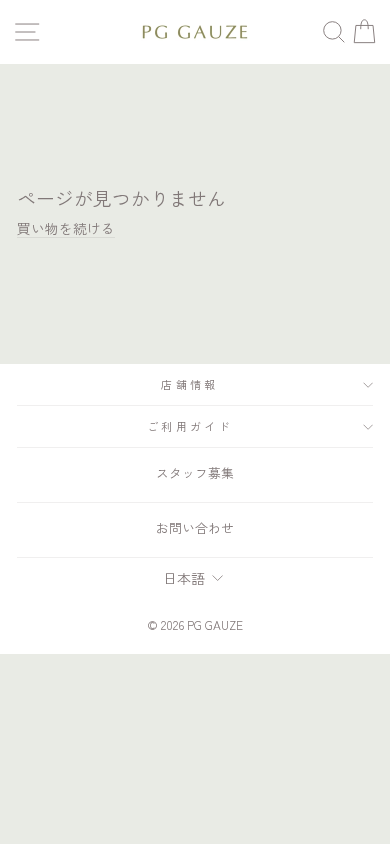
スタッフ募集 (195, 472)
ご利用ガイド (190, 426)
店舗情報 (189, 384)
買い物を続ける (66, 228)
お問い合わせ (195, 527)
